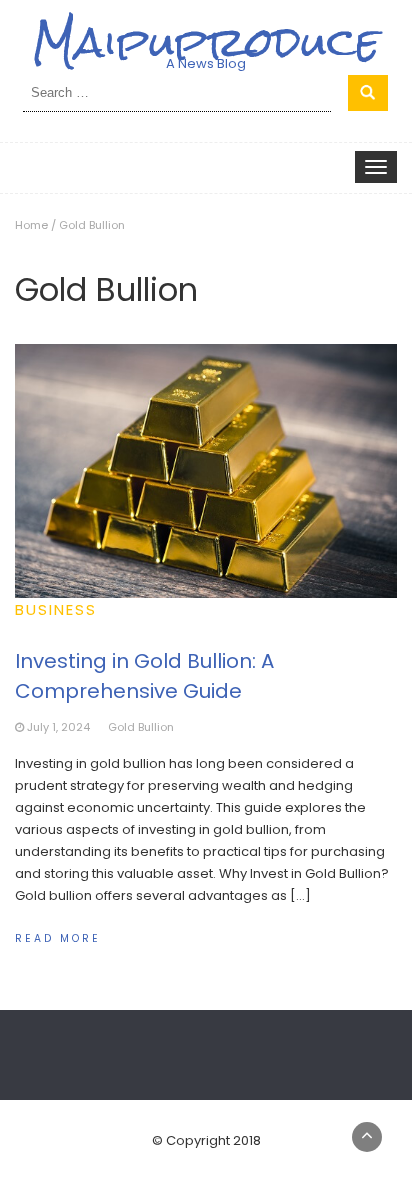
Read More (58, 938)
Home (31, 225)
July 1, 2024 (58, 727)
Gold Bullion (141, 727)
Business (56, 609)
